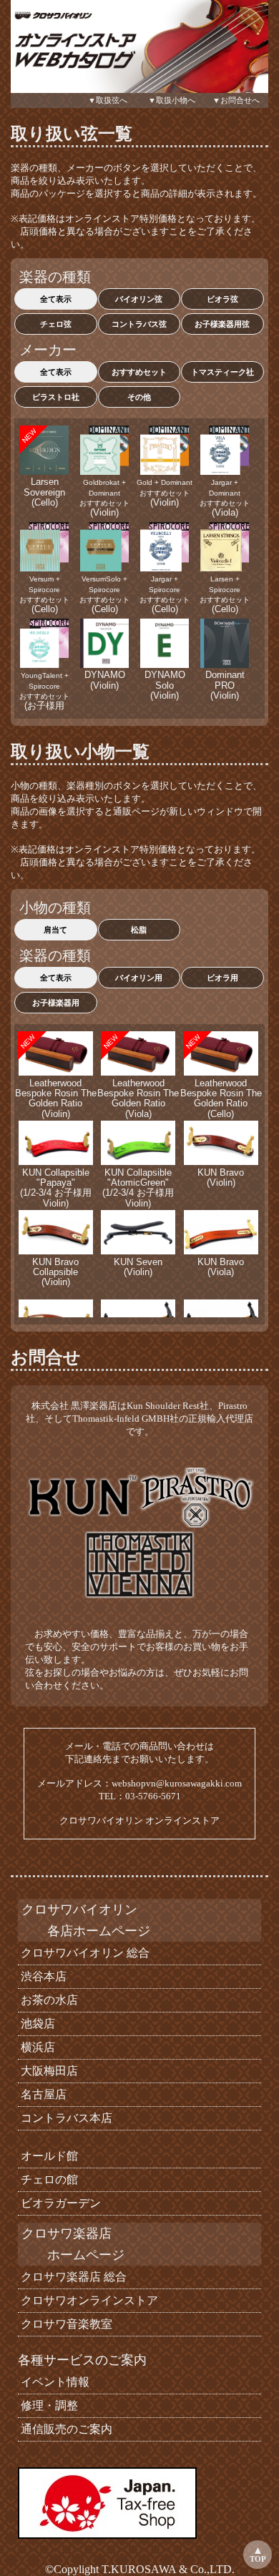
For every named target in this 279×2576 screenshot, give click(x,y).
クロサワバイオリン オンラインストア (139, 1820)
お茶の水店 (48, 2000)
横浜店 (36, 2047)
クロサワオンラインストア (88, 2300)
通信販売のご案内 (65, 2429)
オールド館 (48, 2156)
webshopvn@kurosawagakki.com (177, 1783)
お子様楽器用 (56, 1003)
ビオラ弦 (222, 299)
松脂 (139, 930)
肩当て (55, 930)
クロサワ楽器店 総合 (72, 2277)
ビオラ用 (222, 978)
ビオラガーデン (59, 2203)
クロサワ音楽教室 (65, 2324)
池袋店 (36, 2024)
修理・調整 (48, 2405)
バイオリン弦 (139, 299)
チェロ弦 (56, 324)
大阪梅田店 (48, 2071)
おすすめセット (139, 372)
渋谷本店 (42, 1976)
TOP (258, 2559)
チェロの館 (48, 2179)
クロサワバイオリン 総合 (84, 1953)
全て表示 (56, 299)
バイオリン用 (139, 978)
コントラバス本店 (65, 2118)
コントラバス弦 (139, 324)
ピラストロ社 (56, 397)
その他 (139, 397)
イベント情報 (54, 2382)
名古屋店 (42, 2094)
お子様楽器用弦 (222, 324)
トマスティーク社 (222, 372)
